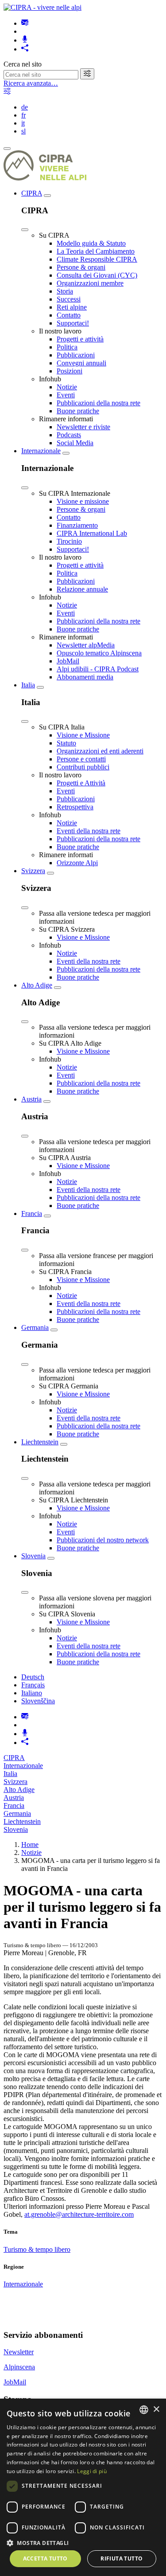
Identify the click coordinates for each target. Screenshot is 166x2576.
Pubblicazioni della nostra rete (98, 403)
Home (30, 1845)
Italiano (32, 1693)
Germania (35, 1327)
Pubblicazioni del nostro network (103, 1540)
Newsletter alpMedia (86, 645)
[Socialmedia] (25, 49)
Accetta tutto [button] (45, 2558)
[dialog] (83, 2487)
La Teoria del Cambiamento (96, 251)
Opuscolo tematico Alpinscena (99, 653)
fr (23, 115)
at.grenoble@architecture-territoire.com (79, 2214)
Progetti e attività (80, 339)
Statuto (66, 743)
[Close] (25, 230)
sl (23, 131)
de (25, 107)
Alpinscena (19, 2367)
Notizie (67, 387)
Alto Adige (37, 985)
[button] (83, 2543)
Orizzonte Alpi (77, 863)
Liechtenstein (40, 1442)
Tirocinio (69, 541)
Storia (65, 291)
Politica (67, 347)
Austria (31, 1099)
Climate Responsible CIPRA (97, 259)
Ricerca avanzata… (31, 83)
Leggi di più (92, 2471)
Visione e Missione (83, 735)
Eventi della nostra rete (89, 831)
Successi (69, 299)
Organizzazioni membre (90, 283)
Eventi (66, 395)
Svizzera (33, 871)
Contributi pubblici (83, 767)
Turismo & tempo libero (37, 2249)
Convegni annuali (81, 363)
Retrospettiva (75, 807)
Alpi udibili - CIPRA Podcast (98, 669)
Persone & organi (81, 267)
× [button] (156, 2409)
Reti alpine (72, 307)
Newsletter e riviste (83, 427)
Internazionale (41, 451)
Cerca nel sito (23, 64)
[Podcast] (25, 40)
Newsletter (19, 2352)
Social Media (75, 443)
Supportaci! (73, 323)
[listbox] (144, 2410)
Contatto (69, 315)
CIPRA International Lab (92, 533)
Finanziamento (77, 525)
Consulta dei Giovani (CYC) (97, 275)
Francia (32, 1214)
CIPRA (32, 193)
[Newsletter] (25, 23)
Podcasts (69, 435)
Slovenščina (38, 1701)
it (23, 123)
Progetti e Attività (81, 783)
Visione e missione (83, 501)
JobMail (68, 661)
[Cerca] (87, 74)
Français (33, 1685)
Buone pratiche (78, 411)
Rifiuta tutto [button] (122, 2558)
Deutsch (33, 1677)
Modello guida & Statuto (91, 243)
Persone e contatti (81, 759)
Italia (28, 685)
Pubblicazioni (76, 355)
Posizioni (69, 371)
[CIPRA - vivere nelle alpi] (42, 7)
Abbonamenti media (85, 677)
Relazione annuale (82, 589)
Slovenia (33, 1556)
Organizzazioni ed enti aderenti (100, 751)
